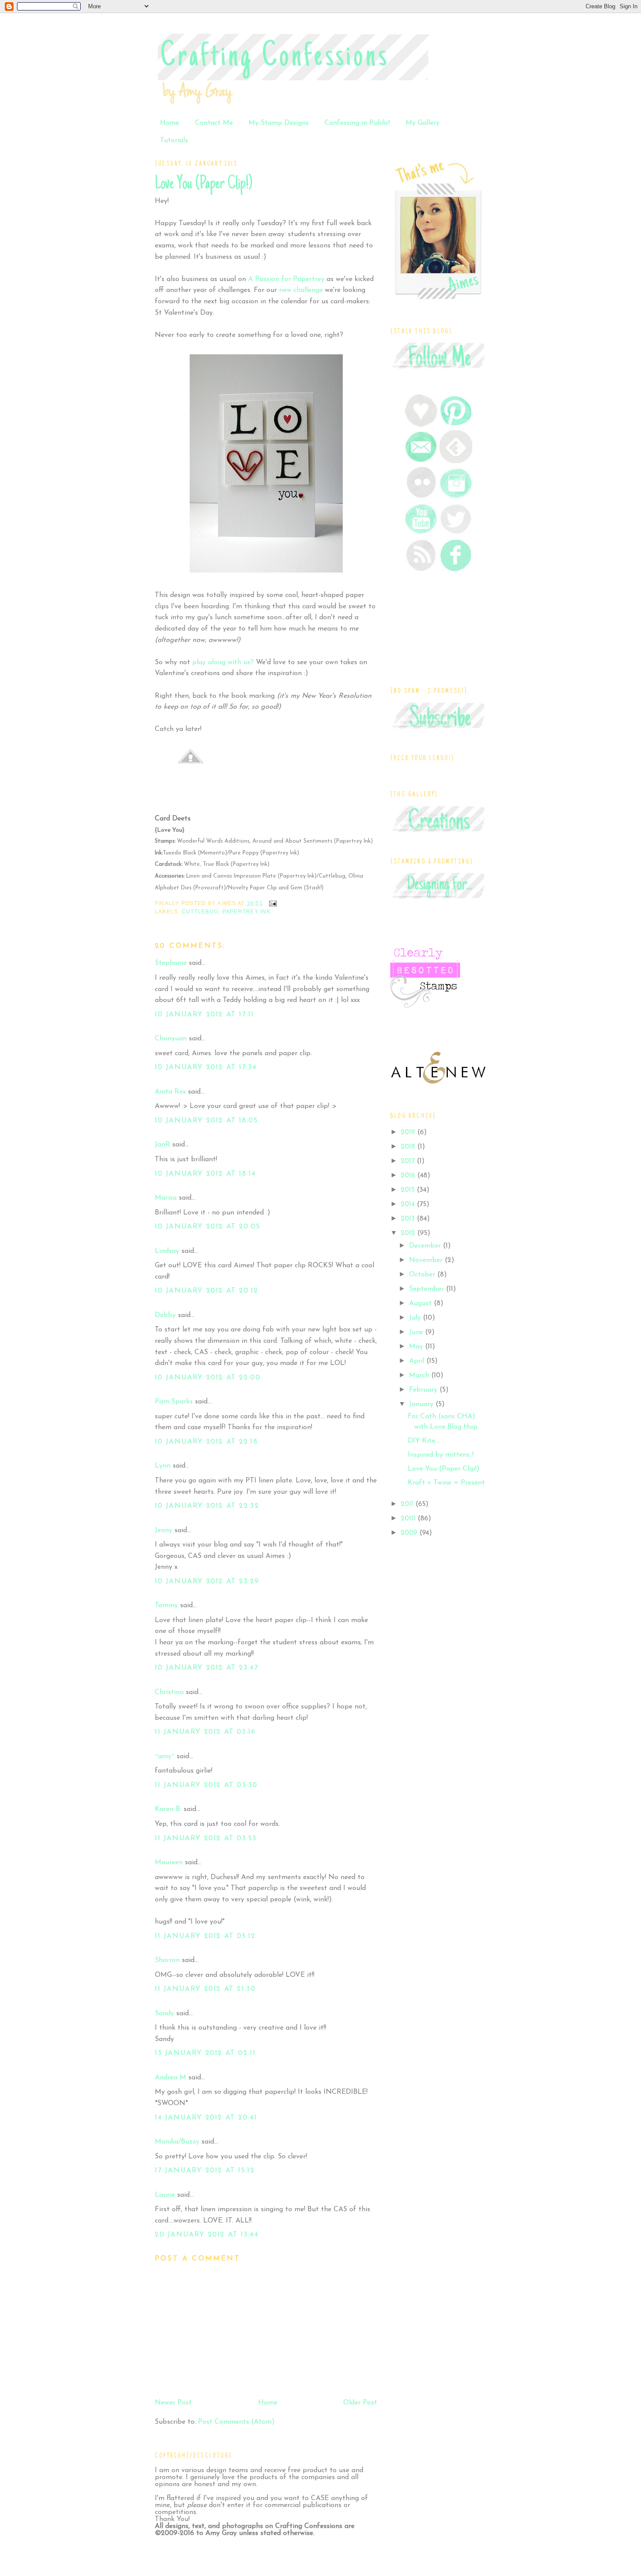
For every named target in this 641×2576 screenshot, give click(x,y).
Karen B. (168, 1809)
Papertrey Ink (247, 912)
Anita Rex (170, 1092)
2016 (409, 1176)
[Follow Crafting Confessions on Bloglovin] (421, 425)
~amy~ (165, 1756)
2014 (409, 1204)
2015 (409, 1190)
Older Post (360, 2403)
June (417, 1332)
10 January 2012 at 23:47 (206, 1668)
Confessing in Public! (357, 123)
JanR (162, 1145)
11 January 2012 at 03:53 (206, 1839)
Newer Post (173, 2403)
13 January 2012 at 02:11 (205, 2053)
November (427, 1260)
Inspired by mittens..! (441, 1455)
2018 (409, 1147)
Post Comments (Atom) (236, 2422)
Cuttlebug (200, 912)
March (420, 1375)
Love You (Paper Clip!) (203, 184)
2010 (409, 1519)
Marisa (166, 1198)
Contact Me (214, 123)
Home (170, 123)
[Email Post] (272, 903)
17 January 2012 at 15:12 (205, 2171)
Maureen (169, 1863)
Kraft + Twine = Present (446, 1483)
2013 (409, 1219)
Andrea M (170, 2078)
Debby (165, 1315)
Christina (169, 1692)
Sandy (164, 2013)
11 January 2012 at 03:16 (205, 1732)
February (424, 1390)
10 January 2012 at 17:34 (206, 1067)
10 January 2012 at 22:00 (208, 1378)
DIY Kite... (423, 1441)
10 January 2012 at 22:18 (206, 1442)
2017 (409, 1161)
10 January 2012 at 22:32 (207, 1506)
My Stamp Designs (279, 123)
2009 (410, 1533)
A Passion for (286, 279)
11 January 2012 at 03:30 (206, 1785)
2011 (408, 1504)
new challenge (302, 290)
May (417, 1347)
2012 (409, 1233)
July (416, 1318)
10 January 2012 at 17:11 (204, 1015)
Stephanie (171, 963)
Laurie (165, 2195)
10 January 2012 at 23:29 (207, 1581)
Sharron (167, 1960)
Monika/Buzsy (177, 2142)
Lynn (163, 1466)
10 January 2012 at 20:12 (206, 1291)
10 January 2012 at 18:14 (205, 1174)
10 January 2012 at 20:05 (207, 1227)
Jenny (164, 1530)
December (426, 1246)
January (422, 1404)
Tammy (166, 1605)
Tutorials (174, 141)
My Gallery (423, 123)
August (421, 1303)
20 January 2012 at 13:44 (206, 2235)
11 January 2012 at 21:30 (205, 1989)
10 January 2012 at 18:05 (206, 1121)
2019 (409, 1132)
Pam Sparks (174, 1402)
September (428, 1289)
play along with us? (223, 662)
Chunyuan (171, 1039)
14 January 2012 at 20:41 (206, 2118)
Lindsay (167, 1251)
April (418, 1361)
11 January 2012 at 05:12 (205, 1936)
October (423, 1275)
